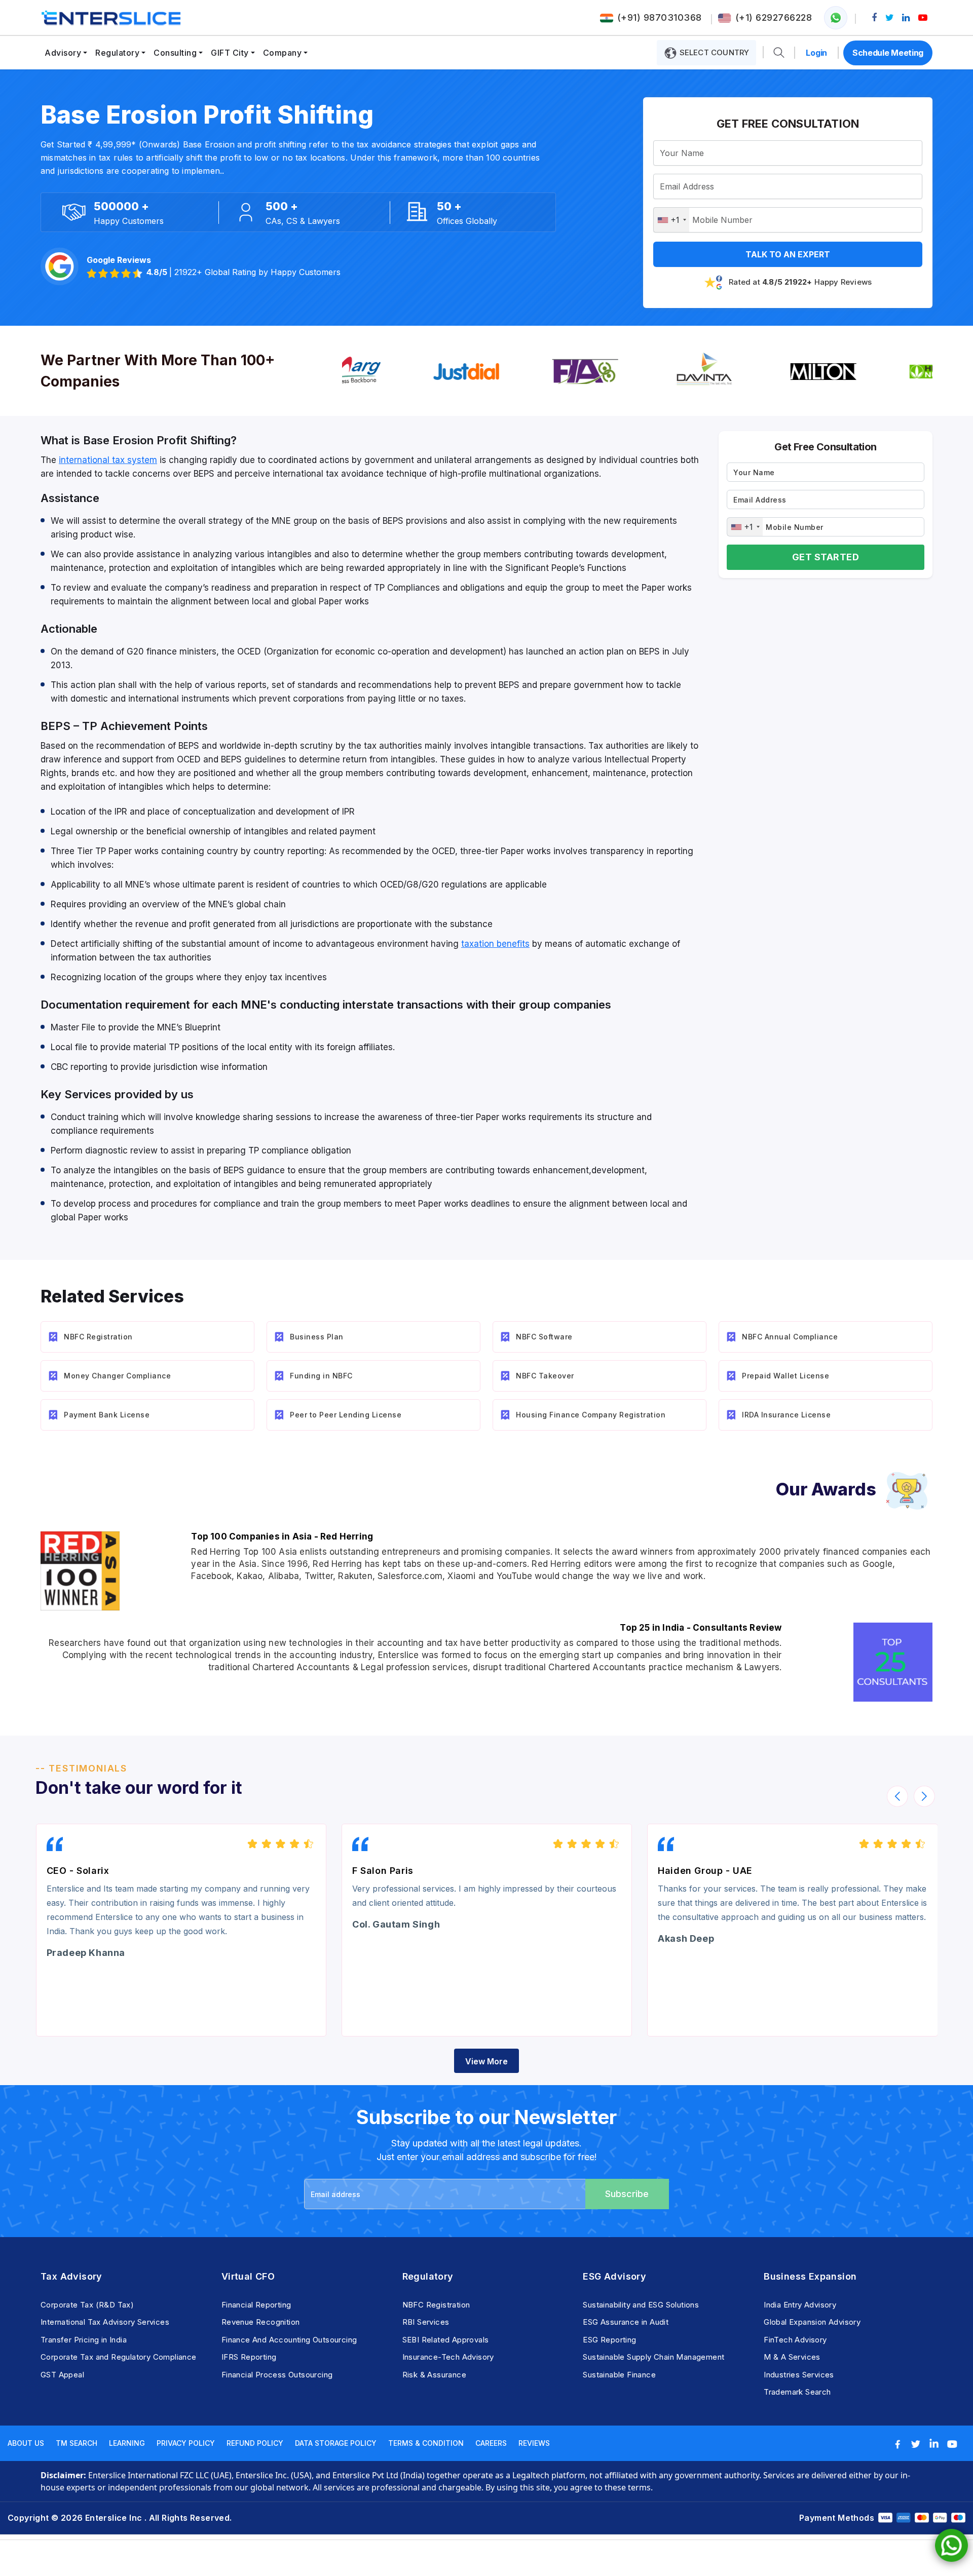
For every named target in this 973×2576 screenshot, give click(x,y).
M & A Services (792, 2357)
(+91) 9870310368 (660, 17)
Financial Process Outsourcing (277, 2375)
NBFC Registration (436, 2305)
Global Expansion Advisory (812, 2322)
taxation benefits (495, 944)
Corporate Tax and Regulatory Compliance (119, 2357)
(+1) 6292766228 (774, 17)
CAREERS (491, 2443)
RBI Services (426, 2322)
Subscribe (627, 2194)
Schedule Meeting (888, 53)
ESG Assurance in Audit (626, 2322)
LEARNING (127, 2443)
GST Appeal (62, 2375)
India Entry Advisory (800, 2305)
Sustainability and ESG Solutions (641, 2305)
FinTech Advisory (795, 2340)
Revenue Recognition (261, 2322)
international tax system (108, 460)
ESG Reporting (609, 2340)
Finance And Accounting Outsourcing (289, 2340)
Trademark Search (797, 2392)
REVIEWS (534, 2443)
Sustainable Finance (619, 2375)
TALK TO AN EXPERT (788, 254)
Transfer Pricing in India (84, 2340)
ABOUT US (26, 2443)
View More (486, 2061)
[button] (779, 53)
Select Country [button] (713, 52)
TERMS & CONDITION (426, 2443)
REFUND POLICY (255, 2443)
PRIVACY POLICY (186, 2443)
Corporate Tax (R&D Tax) (87, 2305)
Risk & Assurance (434, 2375)
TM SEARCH (77, 2443)
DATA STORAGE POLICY (336, 2443)
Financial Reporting (256, 2305)
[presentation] (897, 1796)
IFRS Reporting (249, 2357)
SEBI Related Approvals (446, 2340)
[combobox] (671, 220)
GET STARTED (826, 557)
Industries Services (799, 2375)
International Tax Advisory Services (105, 2322)
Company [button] (283, 53)
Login (816, 53)
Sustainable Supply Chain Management (653, 2357)
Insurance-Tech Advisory (448, 2357)
